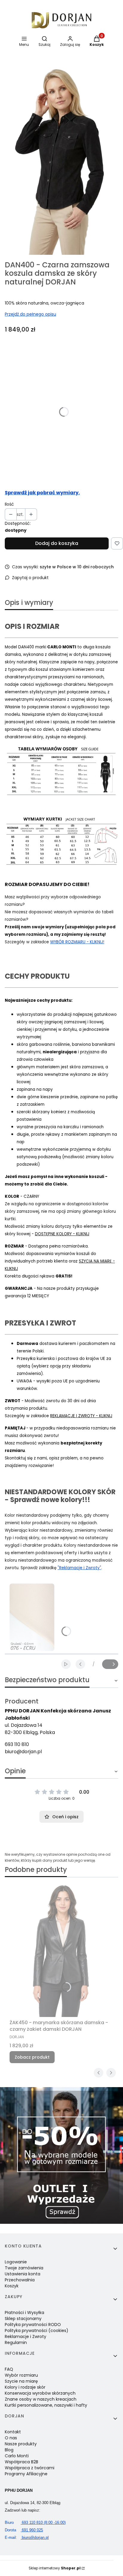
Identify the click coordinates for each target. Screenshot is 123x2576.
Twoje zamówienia (24, 2268)
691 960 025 (24, 2530)
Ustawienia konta (23, 2274)
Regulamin (16, 2342)
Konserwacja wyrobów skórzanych (40, 2393)
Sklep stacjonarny (23, 2319)
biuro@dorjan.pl (23, 1752)
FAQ (9, 2369)
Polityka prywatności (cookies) (37, 2331)
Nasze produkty (21, 2444)
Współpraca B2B (21, 2462)
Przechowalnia (20, 2280)
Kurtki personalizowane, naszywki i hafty (46, 2405)
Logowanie (16, 2262)
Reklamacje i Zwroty (26, 2337)
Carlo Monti (17, 2456)
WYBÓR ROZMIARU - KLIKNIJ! (77, 942)
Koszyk (12, 2286)
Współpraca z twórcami (30, 2468)
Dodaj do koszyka (57, 543)
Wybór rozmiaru (21, 2375)
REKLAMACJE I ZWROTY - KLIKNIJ (81, 1416)
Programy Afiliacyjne (26, 2474)
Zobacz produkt (32, 2057)
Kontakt (13, 2432)
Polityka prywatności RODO (33, 2325)
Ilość (9, 504)
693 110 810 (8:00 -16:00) (35, 2522)
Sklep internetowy (55, 2568)
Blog (9, 2450)
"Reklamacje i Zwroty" (79, 1568)
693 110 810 (17, 1744)
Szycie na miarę (21, 2381)
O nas (11, 2438)
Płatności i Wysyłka (24, 2313)
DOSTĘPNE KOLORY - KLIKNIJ (62, 1234)
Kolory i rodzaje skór (25, 2387)
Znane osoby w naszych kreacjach (41, 2399)
